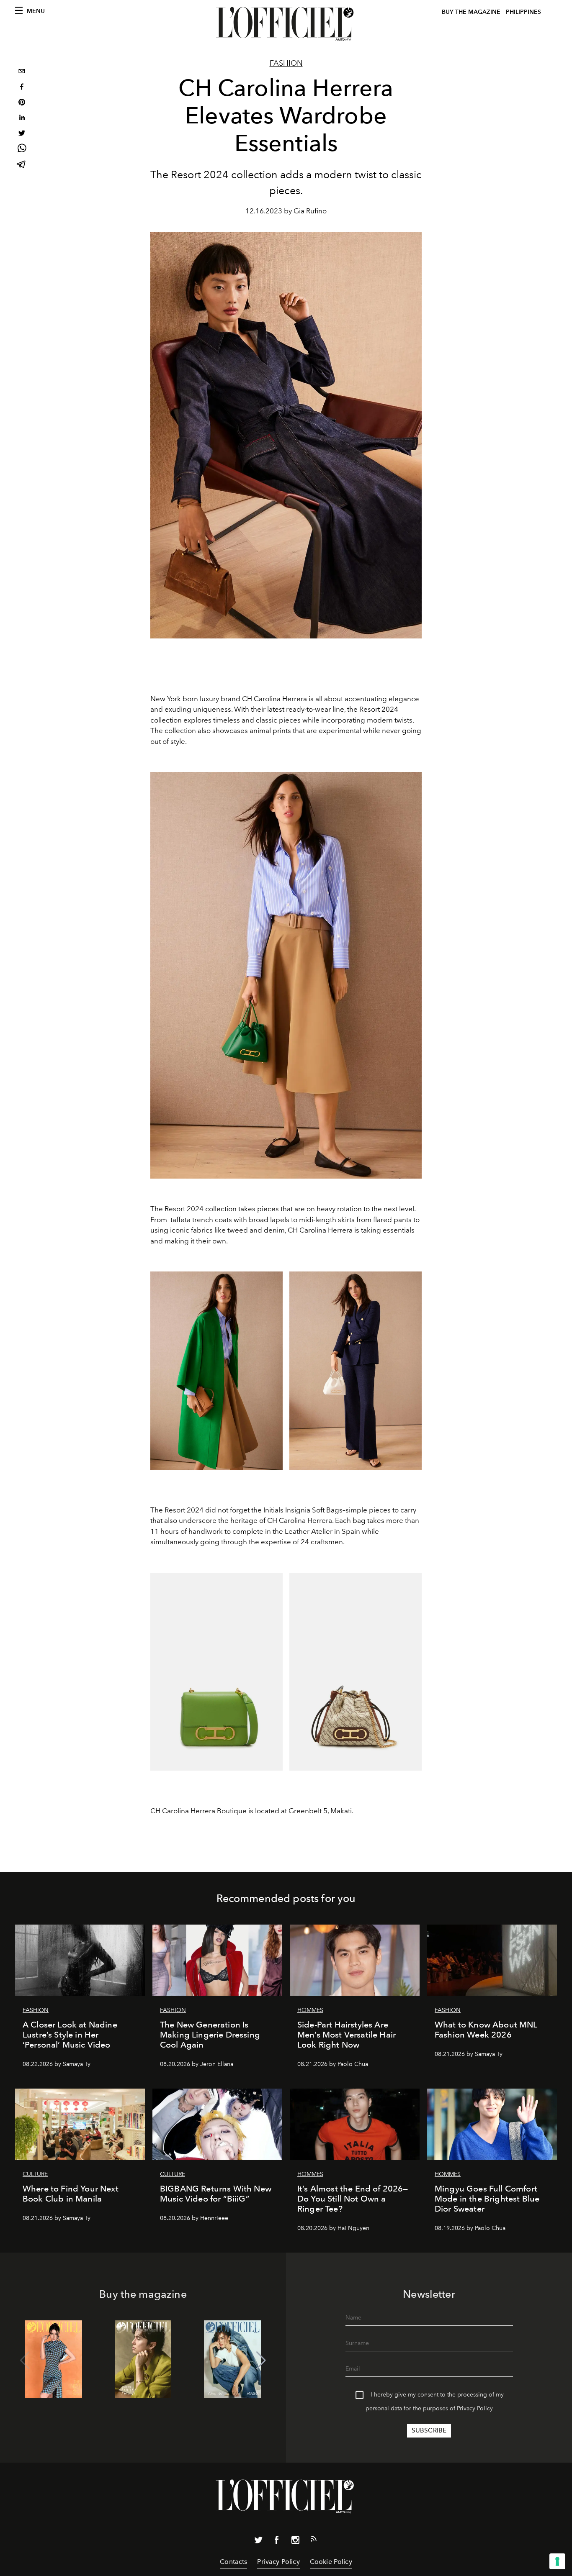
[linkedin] (22, 119)
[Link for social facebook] (277, 2542)
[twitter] (22, 134)
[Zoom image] (286, 975)
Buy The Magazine (471, 12)
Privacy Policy (475, 2408)
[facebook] (22, 88)
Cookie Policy (331, 2562)
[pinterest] (22, 103)
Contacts (233, 2562)
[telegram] (22, 165)
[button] (261, 2361)
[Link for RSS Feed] (314, 2540)
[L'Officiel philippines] (286, 24)
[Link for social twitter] (258, 2542)
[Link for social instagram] (295, 2542)
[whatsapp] (22, 150)
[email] (22, 72)
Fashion (286, 63)
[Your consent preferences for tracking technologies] (557, 2561)
